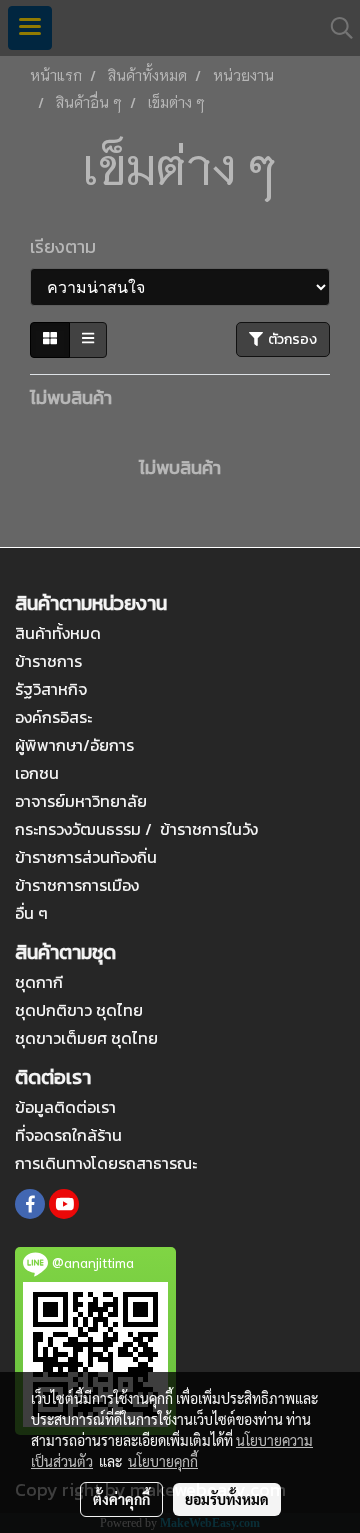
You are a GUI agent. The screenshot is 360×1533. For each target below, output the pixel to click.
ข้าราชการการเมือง (77, 885)
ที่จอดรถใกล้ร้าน (68, 1135)
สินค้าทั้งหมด (58, 633)
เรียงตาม (69, 246)
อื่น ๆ (31, 913)
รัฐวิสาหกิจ (51, 689)
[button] (335, 28)
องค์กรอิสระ (53, 717)
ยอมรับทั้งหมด (227, 1499)
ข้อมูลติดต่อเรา (65, 1107)
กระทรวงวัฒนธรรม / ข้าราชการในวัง (136, 829)
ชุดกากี (39, 982)
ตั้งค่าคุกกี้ (121, 1499)
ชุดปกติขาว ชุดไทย (79, 1010)
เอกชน (37, 773)
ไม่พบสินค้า (71, 397)
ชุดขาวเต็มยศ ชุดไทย (86, 1038)
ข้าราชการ (48, 661)
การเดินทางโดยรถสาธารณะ (106, 1163)
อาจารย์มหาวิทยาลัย (81, 801)
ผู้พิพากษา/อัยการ (74, 745)
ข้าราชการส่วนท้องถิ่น (86, 857)
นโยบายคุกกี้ (163, 1461)
